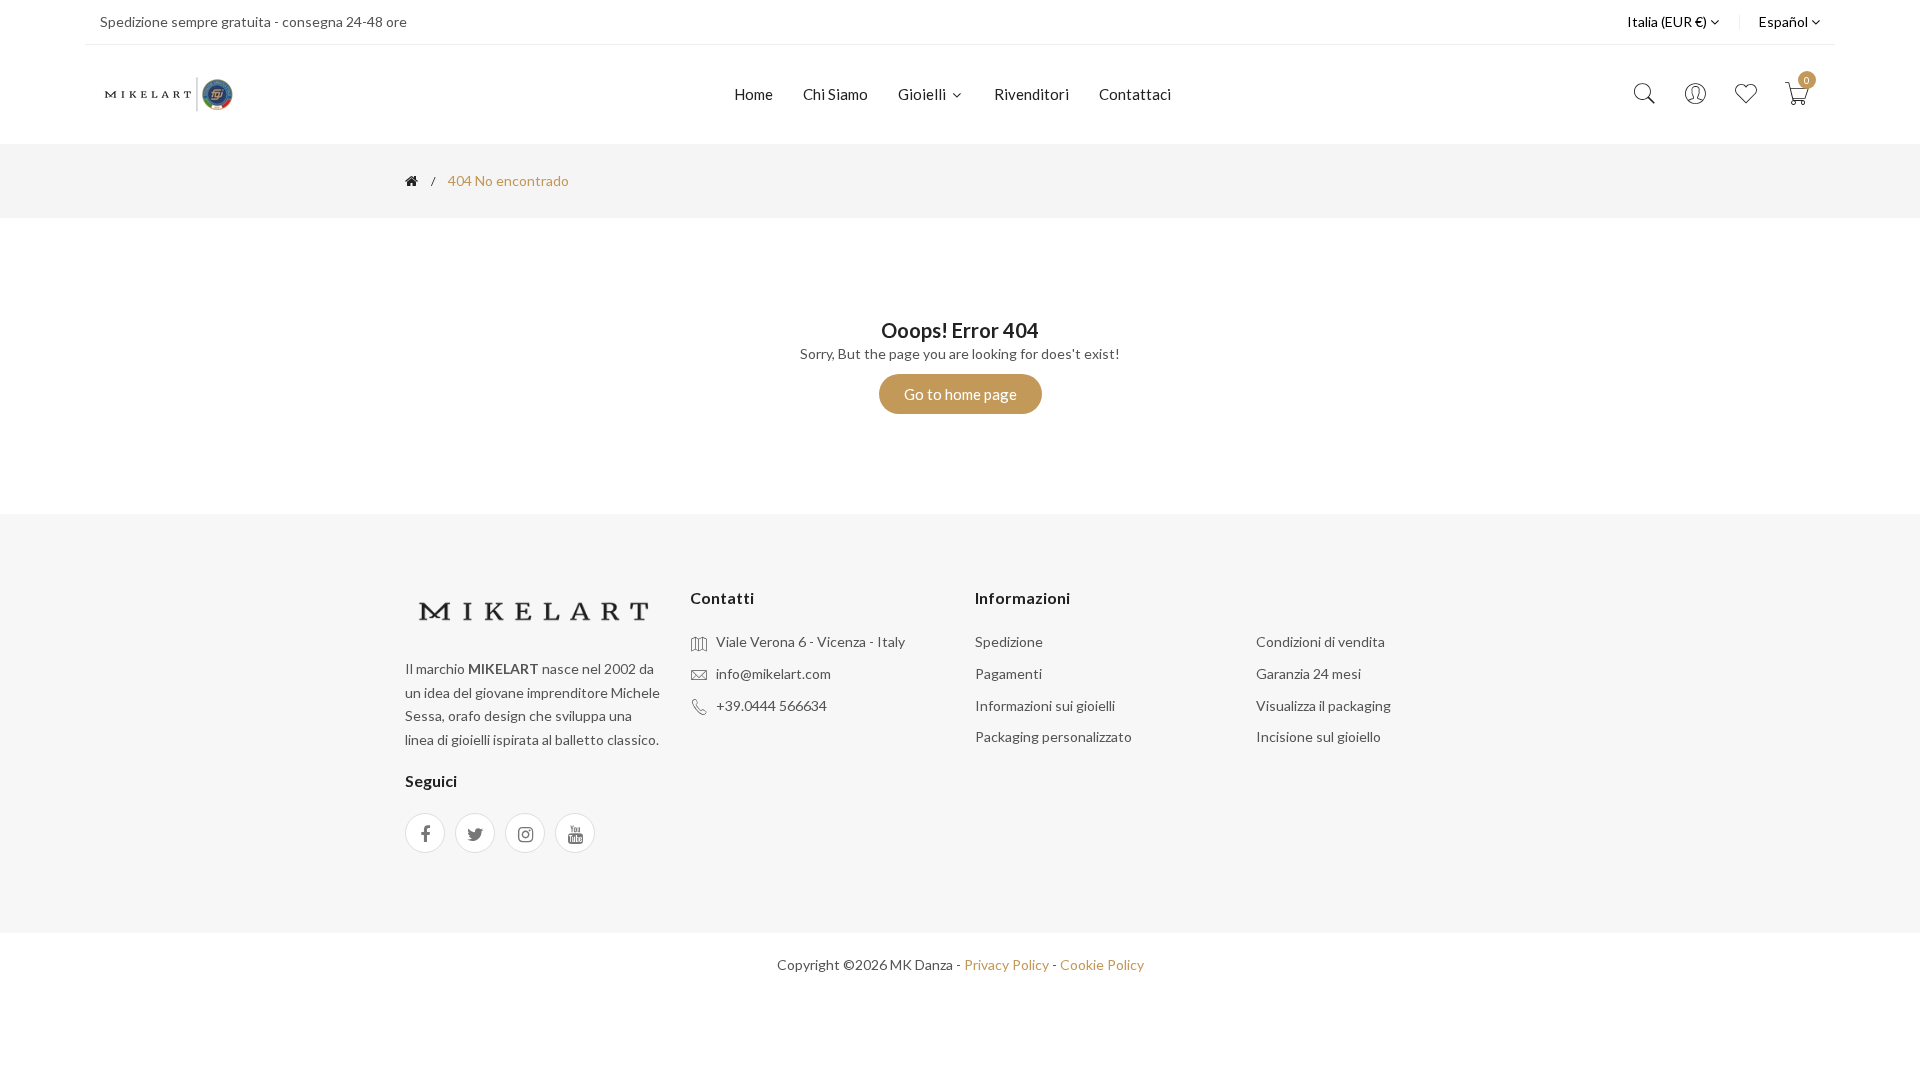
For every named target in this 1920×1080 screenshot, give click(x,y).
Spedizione (1009, 641)
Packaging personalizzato (1053, 736)
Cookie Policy (1102, 964)
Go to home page (960, 394)
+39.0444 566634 (771, 705)
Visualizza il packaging (1323, 705)
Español (1785, 21)
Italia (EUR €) (1668, 21)
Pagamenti (1008, 673)
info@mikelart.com (773, 673)
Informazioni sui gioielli (1045, 705)
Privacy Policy (1006, 964)
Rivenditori (1031, 94)
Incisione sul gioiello (1318, 736)
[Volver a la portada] (411, 181)
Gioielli (923, 94)
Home (753, 94)
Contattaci (1135, 94)
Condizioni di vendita (1320, 641)
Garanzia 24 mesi (1308, 673)
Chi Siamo (835, 94)
